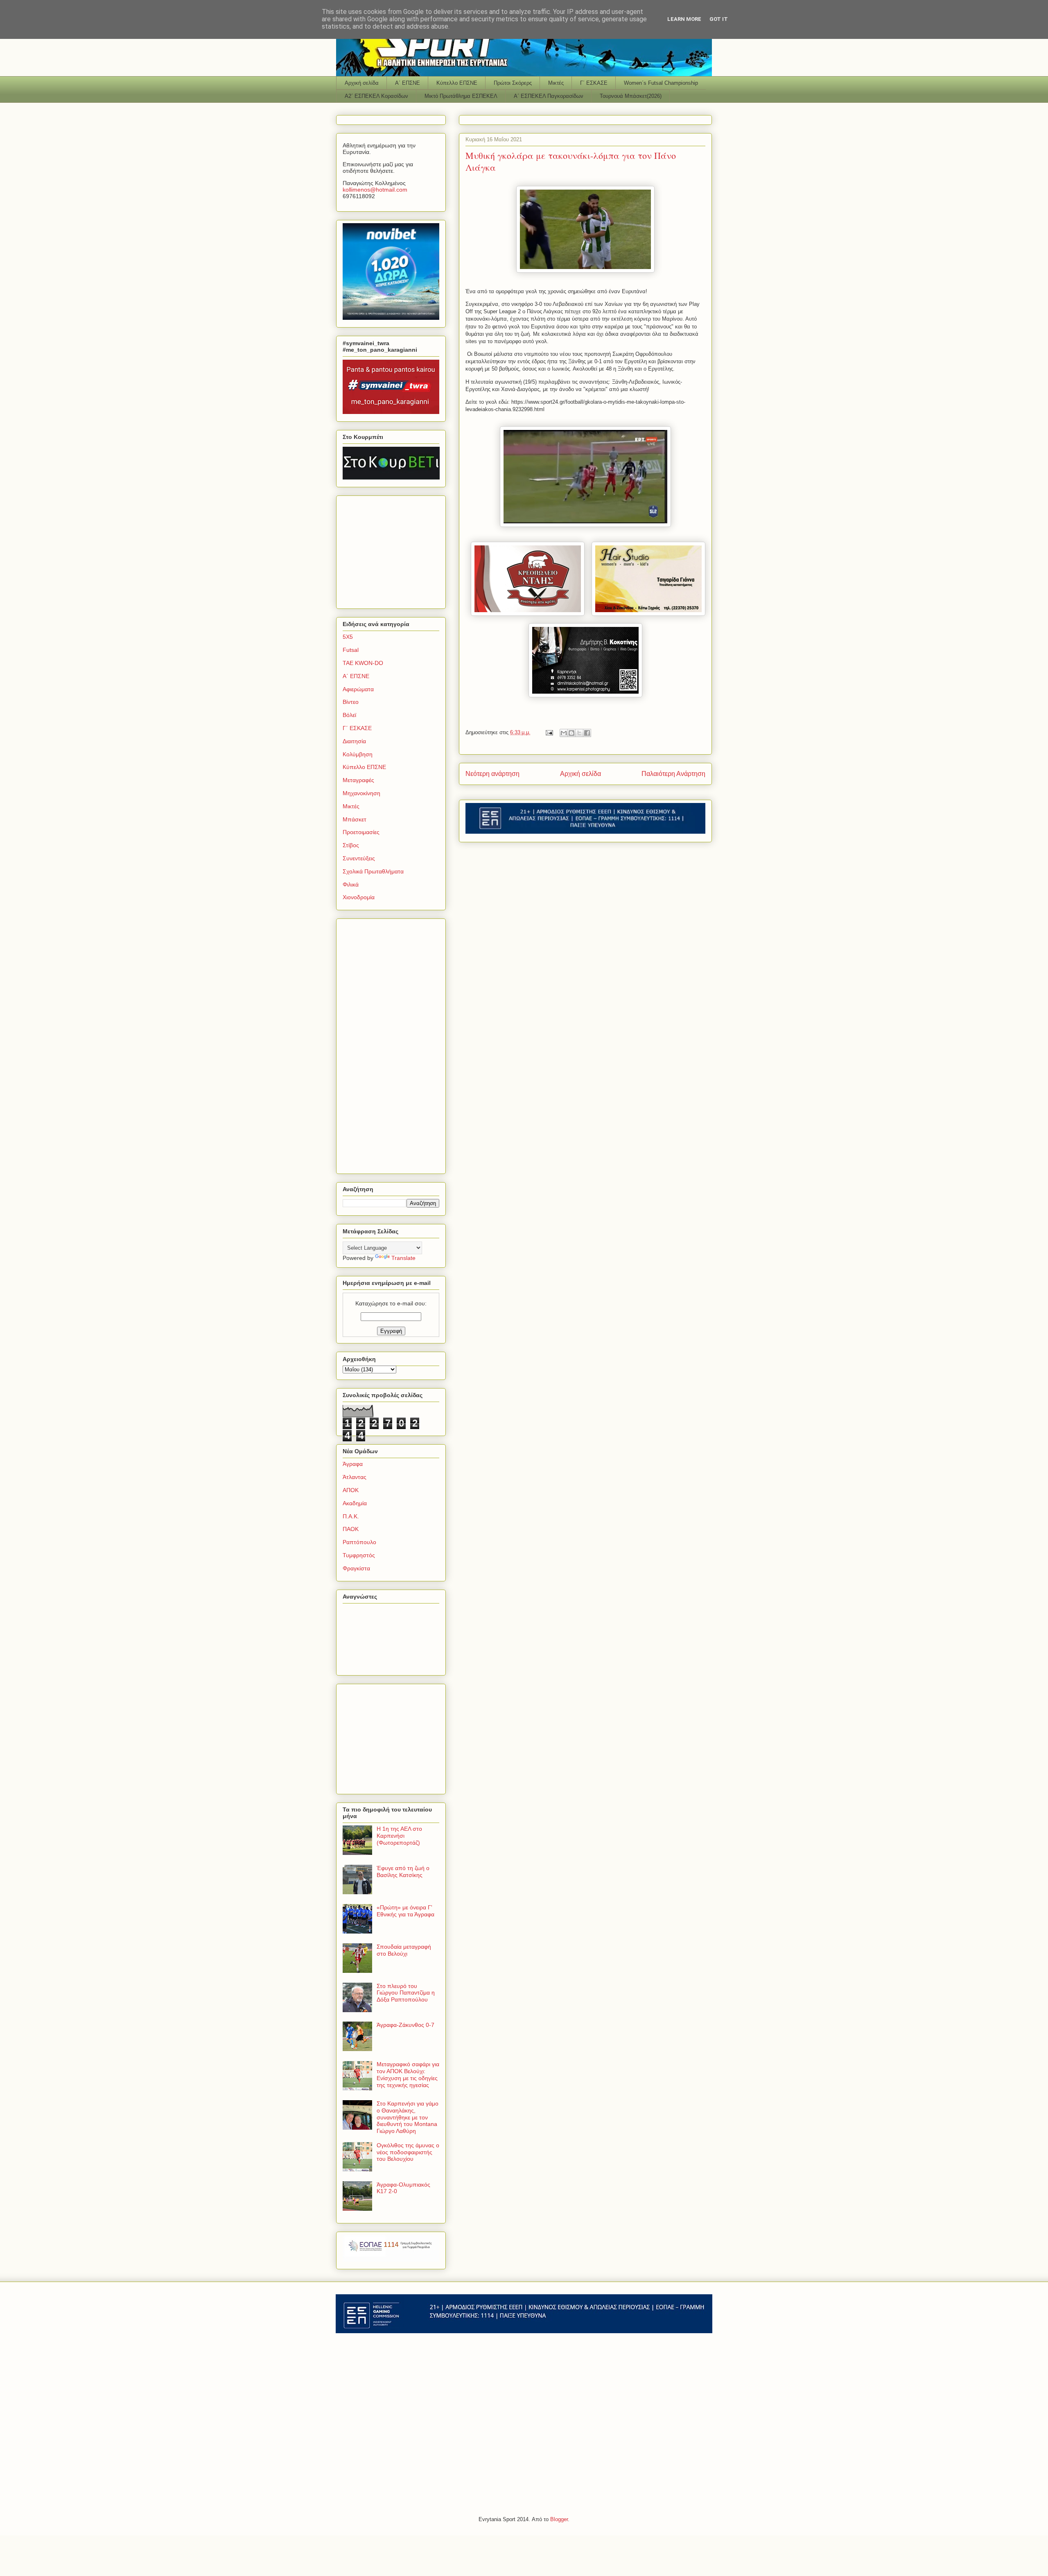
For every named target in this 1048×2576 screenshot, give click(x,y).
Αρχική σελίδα (362, 83)
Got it (719, 19)
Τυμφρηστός (359, 1555)
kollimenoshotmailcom (375, 190)
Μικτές (556, 83)
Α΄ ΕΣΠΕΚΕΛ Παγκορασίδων (549, 96)
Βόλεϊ (349, 715)
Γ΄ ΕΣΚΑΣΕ (594, 83)
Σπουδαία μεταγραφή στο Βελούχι (404, 1950)
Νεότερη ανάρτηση (492, 774)
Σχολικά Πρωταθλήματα (373, 871)
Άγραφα (353, 1464)
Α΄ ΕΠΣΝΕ (408, 83)
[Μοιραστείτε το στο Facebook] (587, 733)
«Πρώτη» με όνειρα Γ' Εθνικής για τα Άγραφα (405, 1911)
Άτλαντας (355, 1477)
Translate (403, 1258)
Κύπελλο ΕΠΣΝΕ (457, 83)
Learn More (684, 19)
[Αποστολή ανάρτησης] (549, 732)
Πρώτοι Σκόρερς (513, 83)
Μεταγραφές (358, 780)
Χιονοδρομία (359, 897)
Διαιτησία (354, 741)
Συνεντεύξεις (359, 858)
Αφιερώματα (358, 689)
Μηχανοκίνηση (361, 793)
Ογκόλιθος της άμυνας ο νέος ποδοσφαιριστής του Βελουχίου (408, 2152)
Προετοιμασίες (361, 832)
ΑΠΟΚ (351, 1490)
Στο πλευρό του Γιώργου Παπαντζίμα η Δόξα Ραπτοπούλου (406, 1993)
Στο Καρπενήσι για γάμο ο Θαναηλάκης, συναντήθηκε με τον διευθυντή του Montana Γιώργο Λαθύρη (408, 2117)
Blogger (559, 2519)
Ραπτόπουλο (359, 1542)
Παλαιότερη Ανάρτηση (673, 774)
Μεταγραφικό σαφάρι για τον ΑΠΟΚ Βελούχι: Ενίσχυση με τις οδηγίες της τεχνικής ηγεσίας (408, 2074)
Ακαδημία (355, 1503)
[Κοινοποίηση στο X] (579, 733)
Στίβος (351, 845)
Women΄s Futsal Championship (661, 83)
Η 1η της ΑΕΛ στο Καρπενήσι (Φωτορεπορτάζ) (399, 1836)
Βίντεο (351, 702)
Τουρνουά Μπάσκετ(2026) (631, 96)
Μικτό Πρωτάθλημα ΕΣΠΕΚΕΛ (461, 96)
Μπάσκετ (355, 819)
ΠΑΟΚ (351, 1529)
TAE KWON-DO (363, 663)
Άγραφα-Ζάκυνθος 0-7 (405, 2025)
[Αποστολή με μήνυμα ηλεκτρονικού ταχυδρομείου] (564, 733)
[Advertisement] (394, 550)
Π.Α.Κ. (351, 1516)
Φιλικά (351, 884)
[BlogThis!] (571, 733)
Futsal (351, 650)
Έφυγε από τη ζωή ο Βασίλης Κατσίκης (403, 1872)
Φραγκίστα (356, 1568)
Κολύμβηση (358, 754)
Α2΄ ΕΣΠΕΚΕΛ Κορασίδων (376, 96)
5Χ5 (348, 637)
